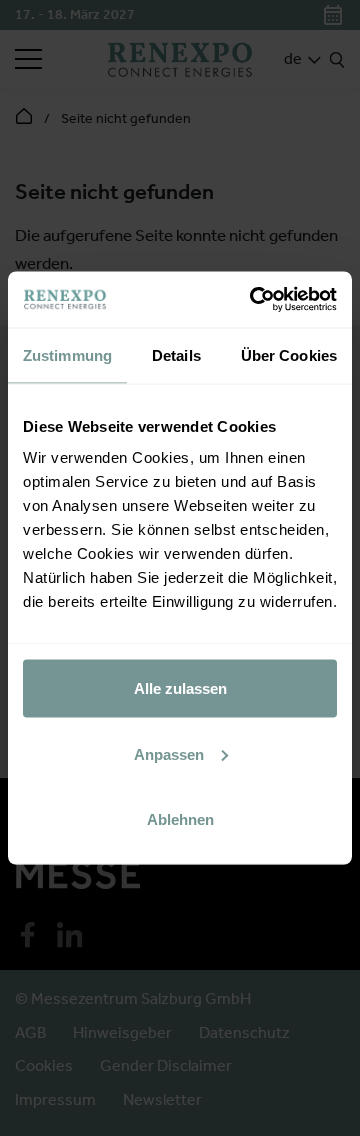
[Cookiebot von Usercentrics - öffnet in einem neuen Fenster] (254, 300)
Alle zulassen (180, 688)
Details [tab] (176, 354)
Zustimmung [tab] (67, 354)
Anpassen (169, 753)
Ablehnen (180, 819)
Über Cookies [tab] (289, 354)
